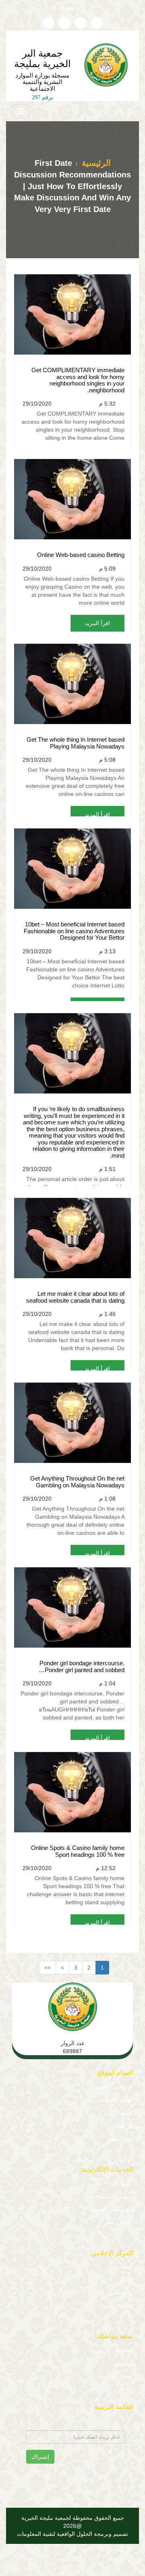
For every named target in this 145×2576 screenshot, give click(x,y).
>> (48, 1968)
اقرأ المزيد (97, 623)
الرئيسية (95, 163)
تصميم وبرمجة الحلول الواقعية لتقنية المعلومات (72, 2534)
